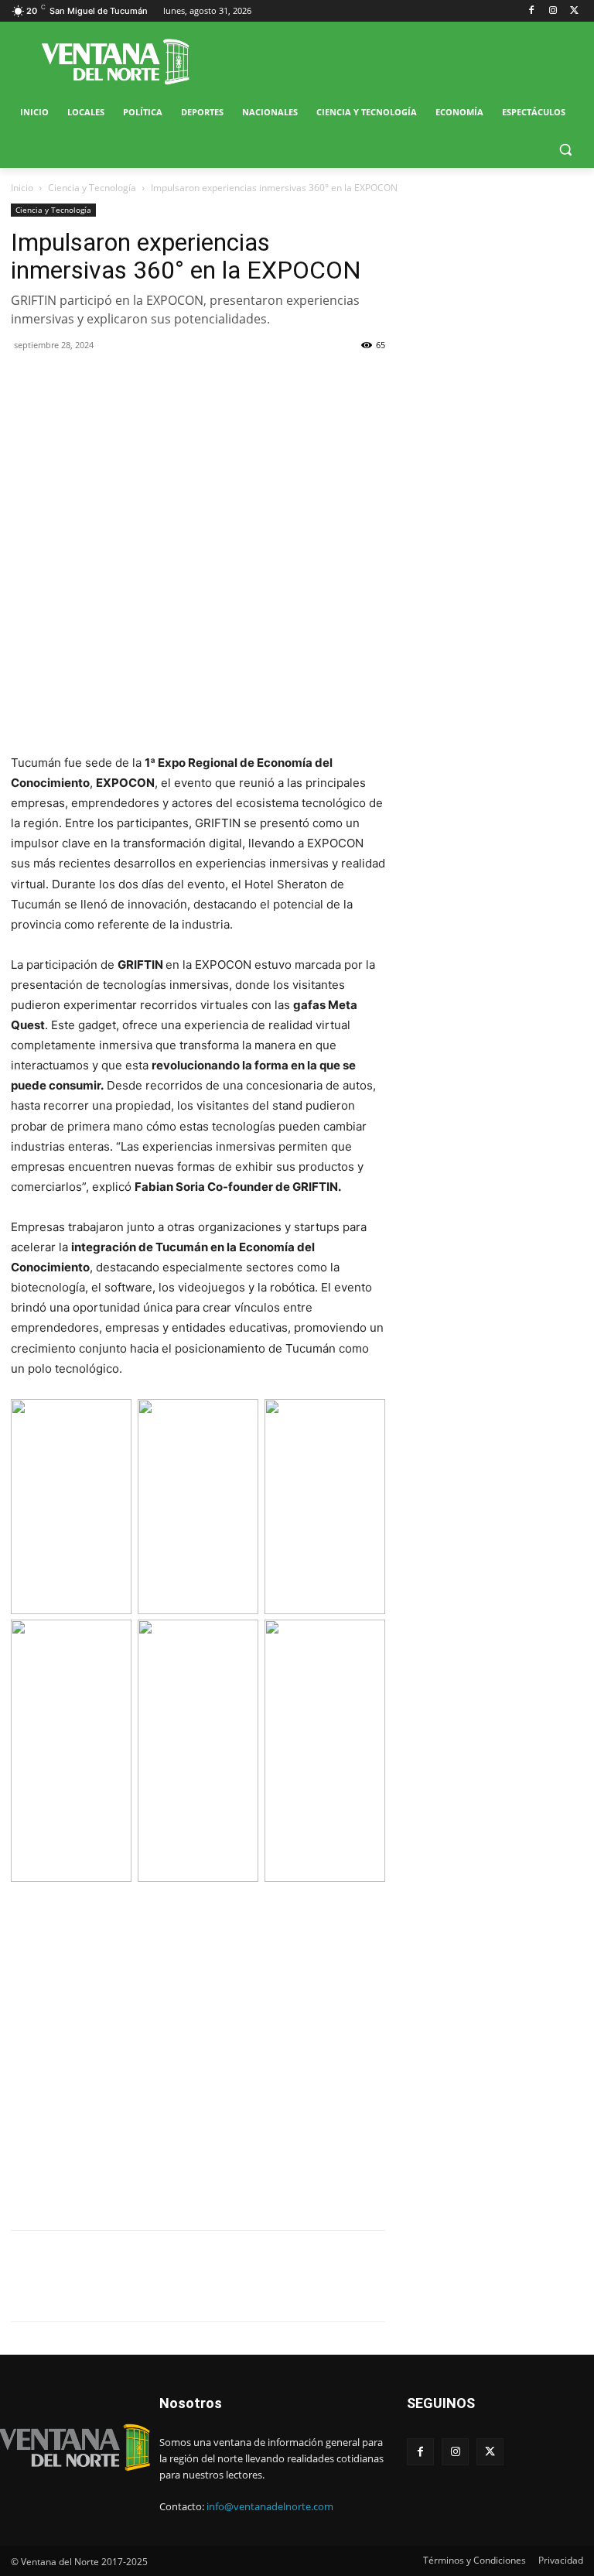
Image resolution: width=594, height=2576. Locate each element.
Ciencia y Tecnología (92, 188)
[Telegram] (133, 380)
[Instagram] (553, 11)
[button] (565, 150)
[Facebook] (532, 11)
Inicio (22, 188)
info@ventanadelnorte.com (270, 2506)
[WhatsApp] (97, 380)
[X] (574, 11)
